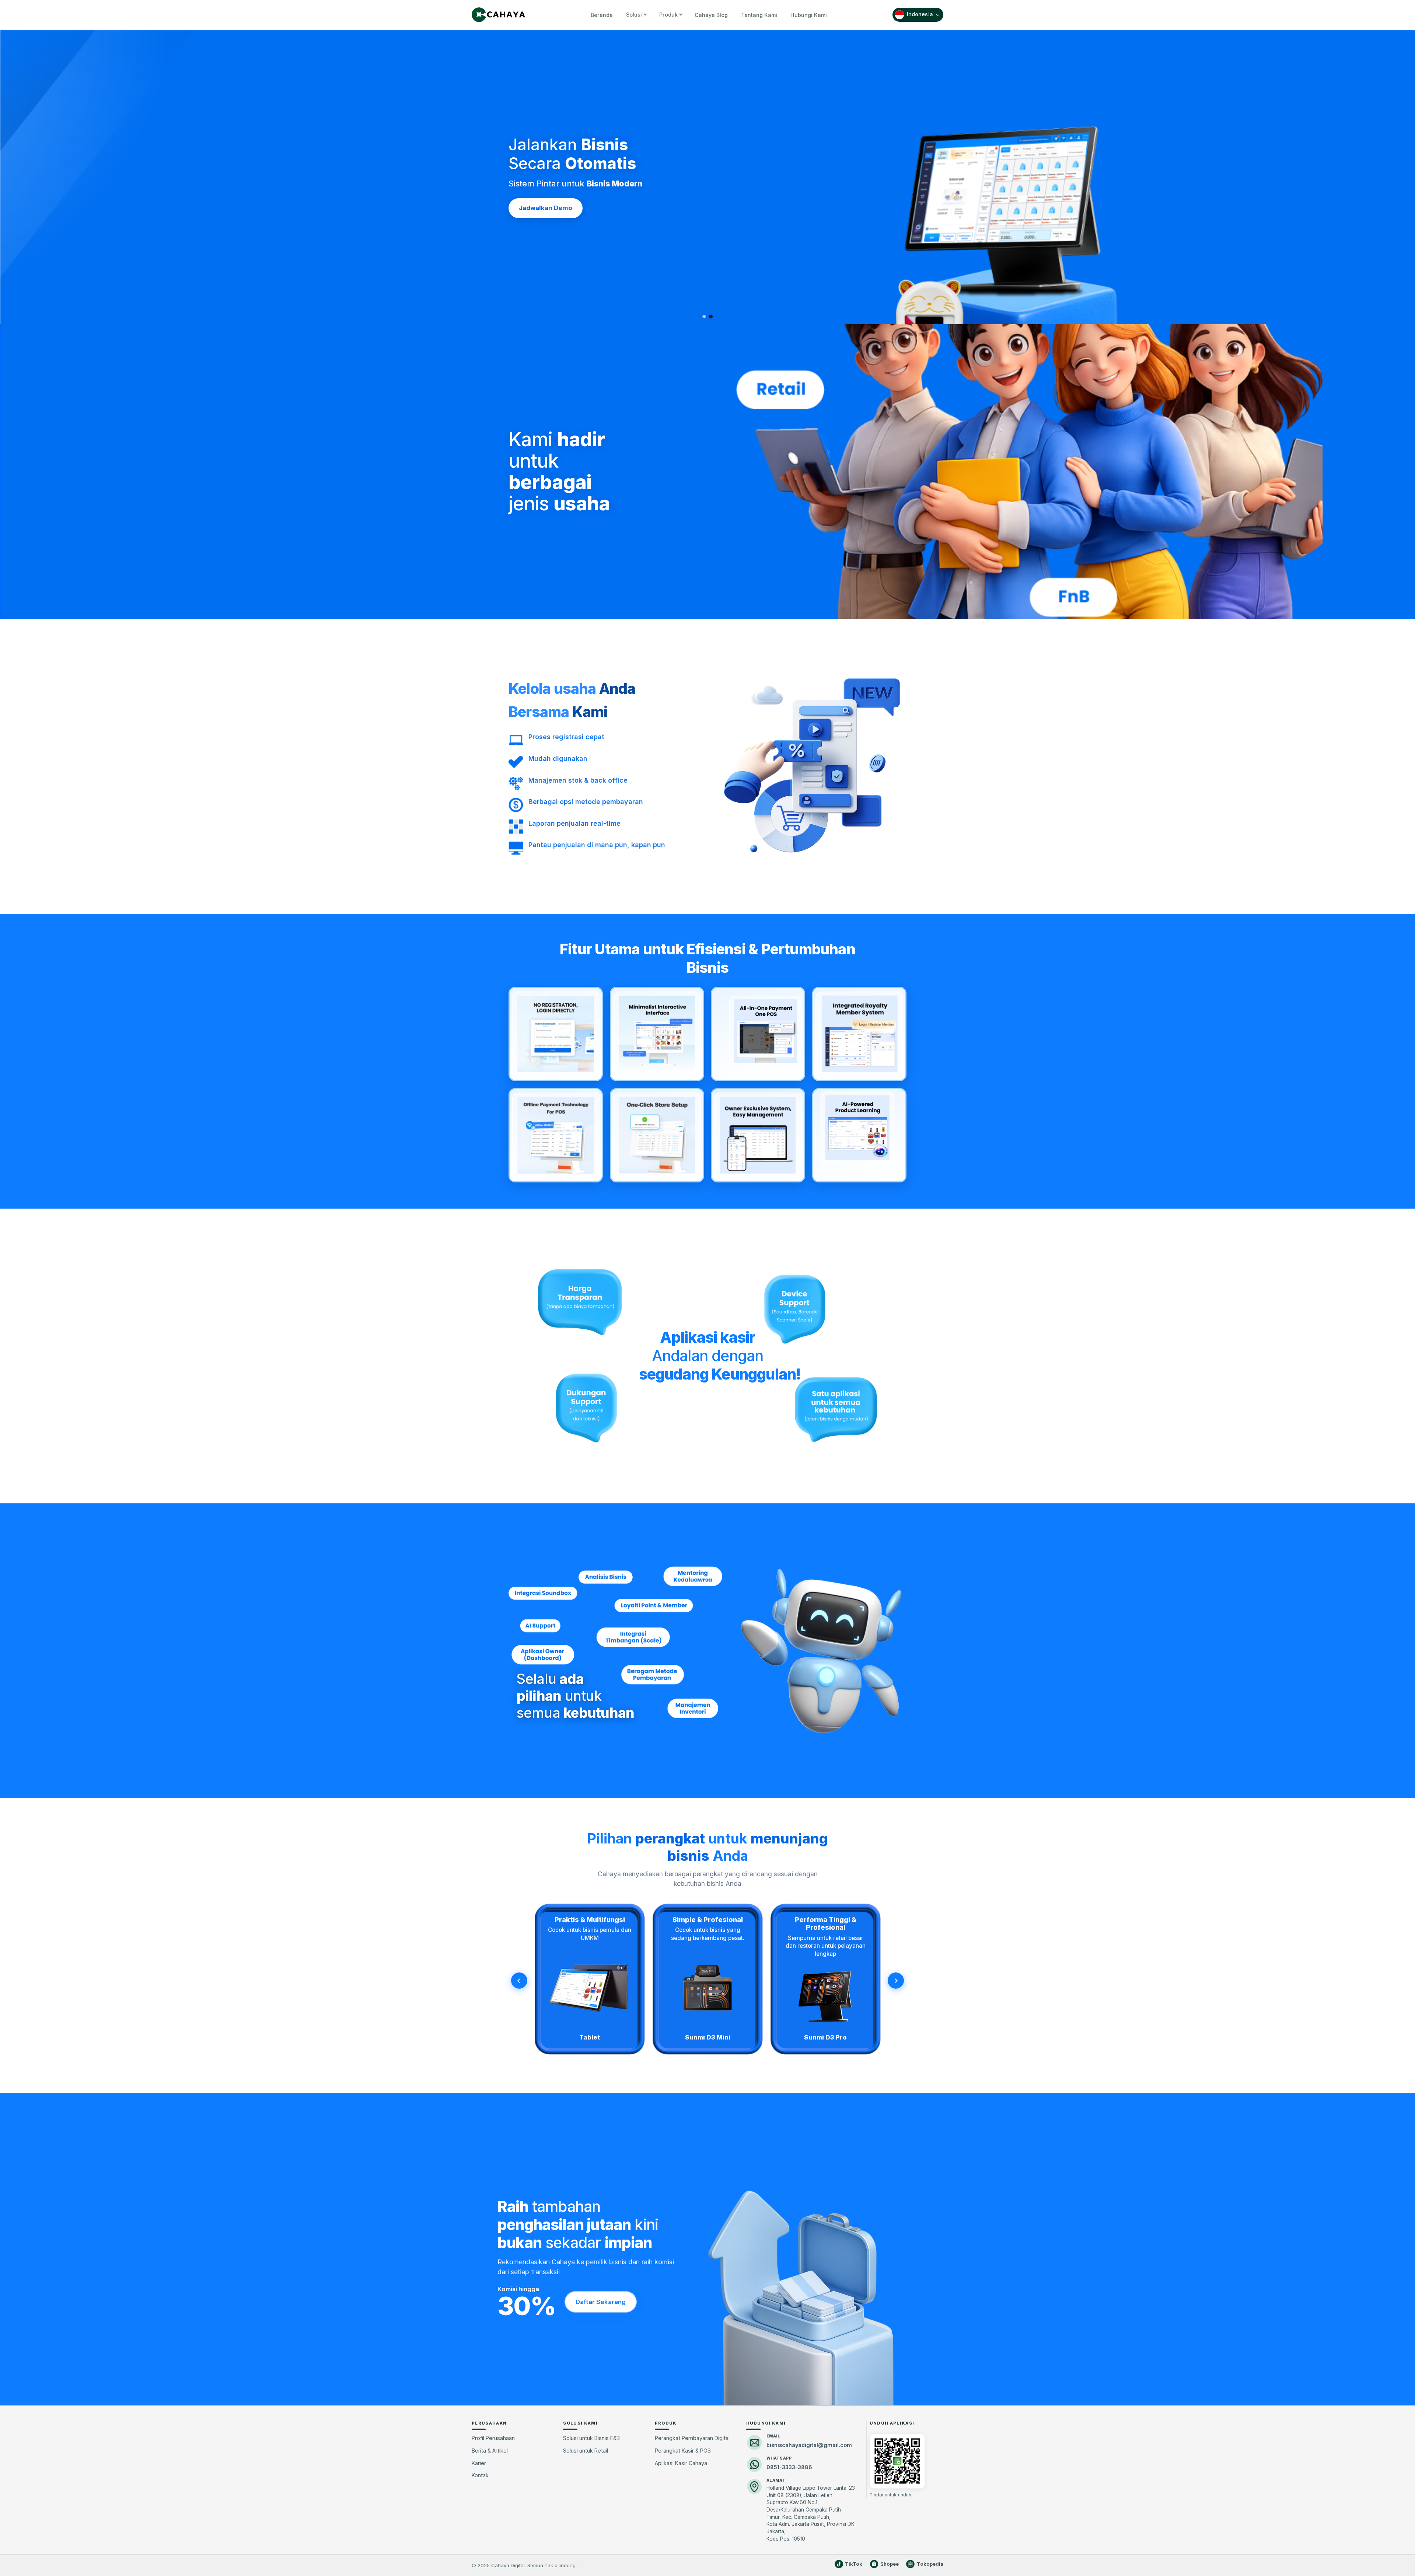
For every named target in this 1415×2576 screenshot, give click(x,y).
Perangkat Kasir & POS (683, 2451)
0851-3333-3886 (789, 2467)
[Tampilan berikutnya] (896, 1981)
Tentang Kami (759, 15)
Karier (479, 2463)
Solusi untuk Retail (586, 2451)
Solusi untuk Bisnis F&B (591, 2438)
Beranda (602, 15)
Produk (668, 15)
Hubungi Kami (809, 15)
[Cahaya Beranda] (498, 15)
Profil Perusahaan (493, 2438)
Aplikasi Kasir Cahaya (681, 2463)
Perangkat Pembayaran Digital (692, 2438)
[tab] (704, 317)
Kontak (480, 2475)
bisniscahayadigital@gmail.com (809, 2445)
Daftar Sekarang (601, 2302)
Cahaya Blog (711, 15)
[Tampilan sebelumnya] (519, 1981)
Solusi (634, 15)
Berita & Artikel (490, 2451)
